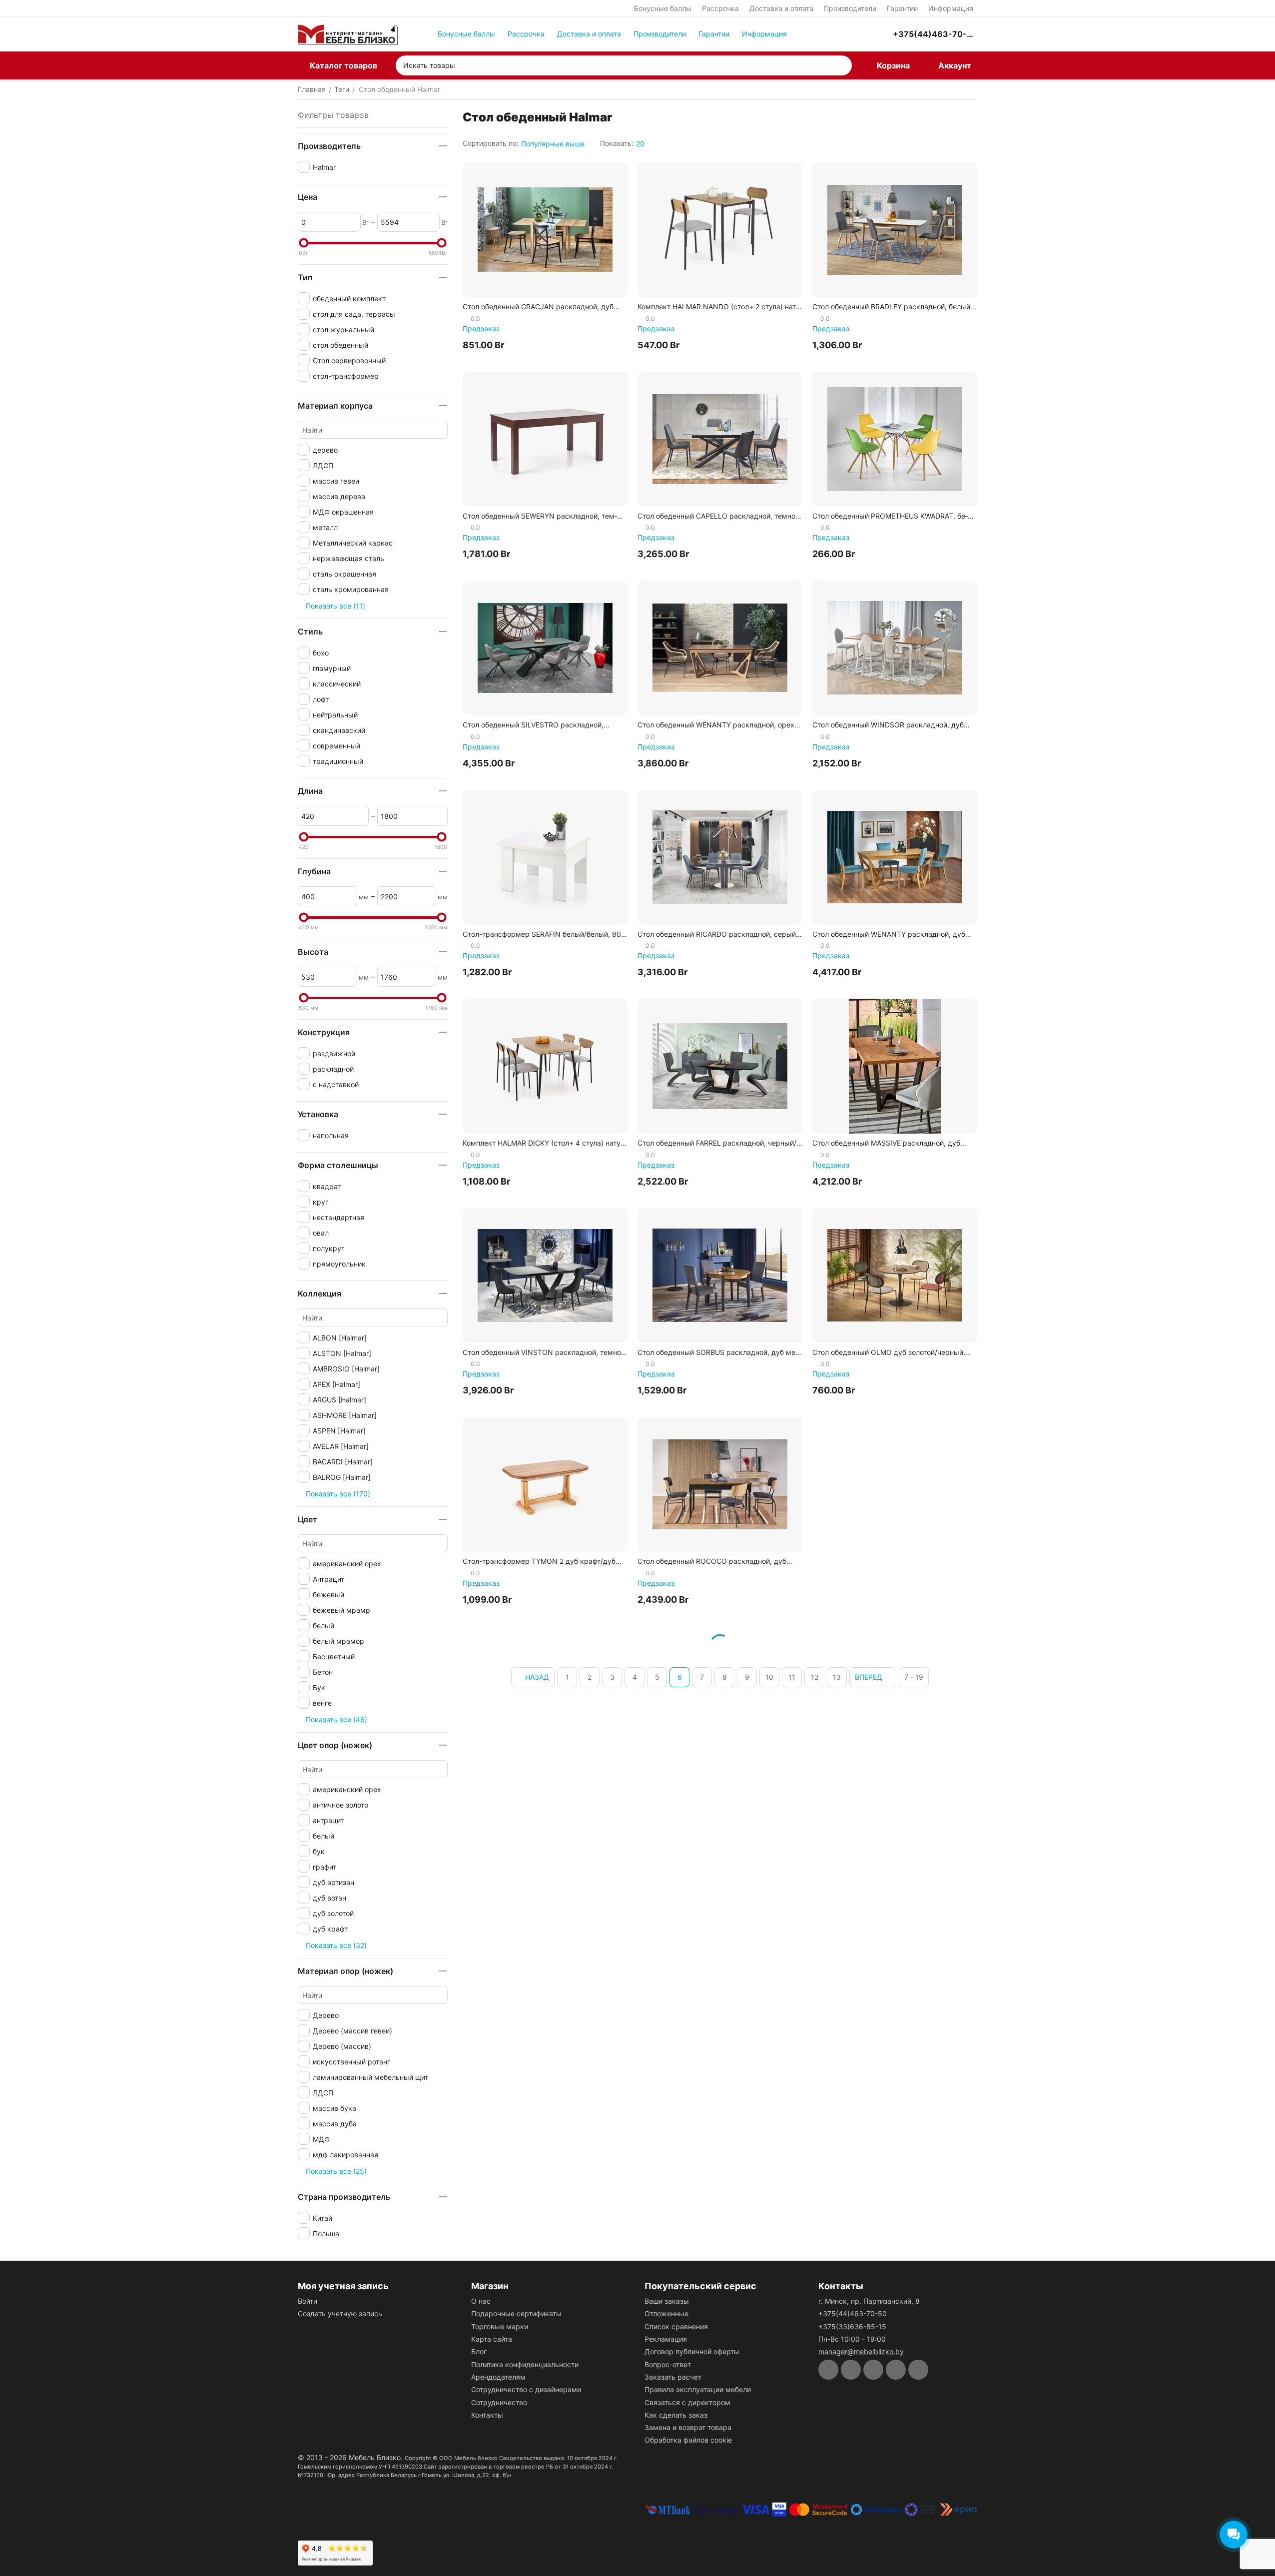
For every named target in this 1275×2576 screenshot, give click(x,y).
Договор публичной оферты (692, 2351)
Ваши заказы (667, 2301)
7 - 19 (914, 1677)
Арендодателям (498, 2377)
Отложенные (666, 2313)
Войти (308, 2301)
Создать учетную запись (340, 2313)
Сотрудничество (499, 2402)
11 (792, 1677)
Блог (479, 2351)
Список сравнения (676, 2326)
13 (837, 1677)
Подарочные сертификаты (516, 2313)
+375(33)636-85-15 (852, 2326)
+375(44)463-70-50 (853, 2313)
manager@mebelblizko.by (861, 2351)
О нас (481, 2301)
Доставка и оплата (781, 8)
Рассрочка (720, 8)
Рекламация (666, 2339)
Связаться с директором (687, 2402)
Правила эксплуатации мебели (698, 2389)
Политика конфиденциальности (525, 2364)
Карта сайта (492, 2339)
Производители (850, 8)
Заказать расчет (673, 2377)
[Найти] (842, 65)
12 (815, 1677)
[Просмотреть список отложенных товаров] (857, 34)
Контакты (487, 2415)
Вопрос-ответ (668, 2364)
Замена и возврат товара (688, 2427)
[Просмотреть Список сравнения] (832, 34)
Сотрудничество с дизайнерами (526, 2389)
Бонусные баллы (663, 8)
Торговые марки (500, 2326)
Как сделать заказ (676, 2415)
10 (769, 1677)
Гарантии (902, 8)
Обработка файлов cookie (688, 2440)
